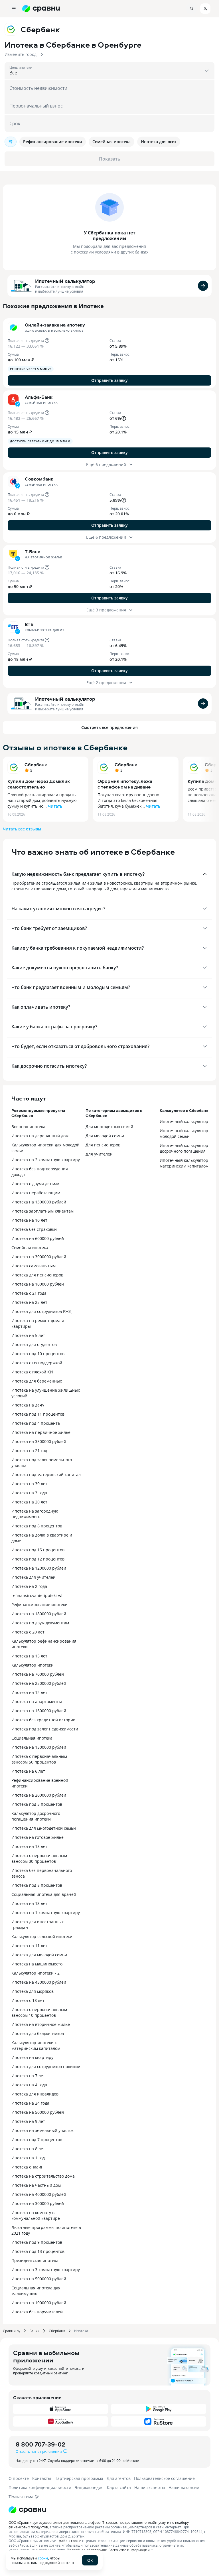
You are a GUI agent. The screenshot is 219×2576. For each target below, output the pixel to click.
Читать (55, 806)
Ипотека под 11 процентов (38, 1414)
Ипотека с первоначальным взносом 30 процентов (39, 1858)
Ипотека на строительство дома (43, 2176)
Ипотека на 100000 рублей (38, 1284)
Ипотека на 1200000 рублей (39, 1568)
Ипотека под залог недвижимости (45, 1729)
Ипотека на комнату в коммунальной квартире (36, 2215)
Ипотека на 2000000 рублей (39, 1795)
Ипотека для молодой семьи (39, 1955)
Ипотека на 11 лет (29, 1946)
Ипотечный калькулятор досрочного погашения (184, 1148)
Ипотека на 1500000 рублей (39, 1747)
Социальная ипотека (32, 1738)
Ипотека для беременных (37, 1381)
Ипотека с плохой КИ (32, 1372)
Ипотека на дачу (28, 1405)
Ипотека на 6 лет (28, 1771)
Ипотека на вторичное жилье (41, 2024)
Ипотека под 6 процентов (37, 1526)
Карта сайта (119, 2487)
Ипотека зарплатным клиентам (42, 1211)
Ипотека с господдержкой (37, 1363)
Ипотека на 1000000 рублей (39, 2303)
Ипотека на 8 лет (28, 2149)
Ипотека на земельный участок (42, 2130)
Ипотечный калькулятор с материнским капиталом (185, 1163)
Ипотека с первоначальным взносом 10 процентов (39, 2012)
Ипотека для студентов (34, 1344)
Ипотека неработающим (36, 1193)
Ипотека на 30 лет (29, 1484)
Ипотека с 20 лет (28, 1632)
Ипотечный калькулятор (65, 281)
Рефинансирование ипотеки (39, 1605)
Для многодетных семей (109, 1127)
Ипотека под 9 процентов (37, 2242)
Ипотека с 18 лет (28, 2000)
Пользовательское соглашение (164, 2478)
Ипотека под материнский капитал (46, 1475)
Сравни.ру (12, 2331)
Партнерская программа (79, 2478)
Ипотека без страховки (34, 1229)
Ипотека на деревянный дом (40, 1136)
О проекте (19, 2478)
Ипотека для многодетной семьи (44, 1828)
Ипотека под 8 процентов (37, 1885)
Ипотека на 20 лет (29, 1502)
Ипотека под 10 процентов (38, 1354)
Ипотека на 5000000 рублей (39, 2279)
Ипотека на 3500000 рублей (39, 1441)
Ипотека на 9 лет (28, 2121)
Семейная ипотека (30, 1248)
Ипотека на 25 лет (29, 1302)
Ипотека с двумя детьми (35, 1184)
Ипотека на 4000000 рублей (39, 2194)
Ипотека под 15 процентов (38, 1550)
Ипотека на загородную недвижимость (35, 1514)
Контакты (42, 2478)
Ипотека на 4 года (29, 2085)
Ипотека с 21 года (29, 1293)
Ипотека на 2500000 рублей (39, 1683)
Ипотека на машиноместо (37, 1964)
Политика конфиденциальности (40, 2487)
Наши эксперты (150, 2487)
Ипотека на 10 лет (29, 1220)
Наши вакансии (184, 2487)
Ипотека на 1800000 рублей (39, 1614)
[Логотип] (109, 2510)
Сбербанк (36, 765)
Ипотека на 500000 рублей (38, 2112)
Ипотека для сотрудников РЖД (41, 1311)
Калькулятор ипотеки (33, 1665)
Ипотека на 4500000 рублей (39, 1982)
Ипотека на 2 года (29, 1586)
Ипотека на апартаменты (37, 1702)
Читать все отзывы (22, 829)
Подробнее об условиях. (87, 2550)
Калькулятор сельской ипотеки (42, 1936)
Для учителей (99, 1154)
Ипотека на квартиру (32, 2057)
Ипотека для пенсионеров (37, 1275)
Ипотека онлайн (28, 2167)
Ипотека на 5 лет (28, 1335)
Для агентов (119, 2478)
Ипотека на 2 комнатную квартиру (46, 1160)
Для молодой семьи (105, 1136)
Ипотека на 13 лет (29, 1903)
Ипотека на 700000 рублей (38, 1674)
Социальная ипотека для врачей (44, 1894)
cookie (43, 2558)
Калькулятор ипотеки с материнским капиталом (36, 2045)
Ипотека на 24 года (30, 2103)
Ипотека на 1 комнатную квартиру (46, 1913)
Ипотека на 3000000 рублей (39, 1257)
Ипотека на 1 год (28, 2158)
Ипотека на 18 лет (29, 1846)
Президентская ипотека (35, 2260)
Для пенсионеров (103, 1145)
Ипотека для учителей (34, 1577)
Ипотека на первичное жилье (41, 1432)
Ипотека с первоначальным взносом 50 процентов (39, 1759)
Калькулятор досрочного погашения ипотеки (36, 1816)
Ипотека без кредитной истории (43, 1720)
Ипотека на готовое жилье (37, 1837)
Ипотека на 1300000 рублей (39, 1202)
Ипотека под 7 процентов (37, 2140)
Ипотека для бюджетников (38, 2033)
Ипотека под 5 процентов (37, 1804)
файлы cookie (70, 2541)
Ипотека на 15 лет (29, 1656)
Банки (35, 2331)
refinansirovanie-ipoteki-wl (37, 1595)
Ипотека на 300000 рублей (38, 2203)
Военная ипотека (28, 1127)
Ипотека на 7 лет (28, 2076)
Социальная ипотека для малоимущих (36, 2291)
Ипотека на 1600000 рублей (39, 1711)
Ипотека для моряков (33, 1991)
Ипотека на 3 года (29, 1493)
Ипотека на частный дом (36, 2185)
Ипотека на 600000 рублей (38, 1238)
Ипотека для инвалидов (35, 2094)
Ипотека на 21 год (29, 1451)
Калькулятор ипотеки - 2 (36, 1973)
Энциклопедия (89, 2487)
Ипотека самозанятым (34, 1266)
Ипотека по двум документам (40, 1623)
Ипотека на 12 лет (29, 1692)
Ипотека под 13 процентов (38, 2251)
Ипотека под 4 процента (36, 1423)
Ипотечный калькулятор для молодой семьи (188, 1133)
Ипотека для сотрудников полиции (46, 2067)
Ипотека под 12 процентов (38, 1559)
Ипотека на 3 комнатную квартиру (46, 2270)
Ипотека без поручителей (37, 2312)
